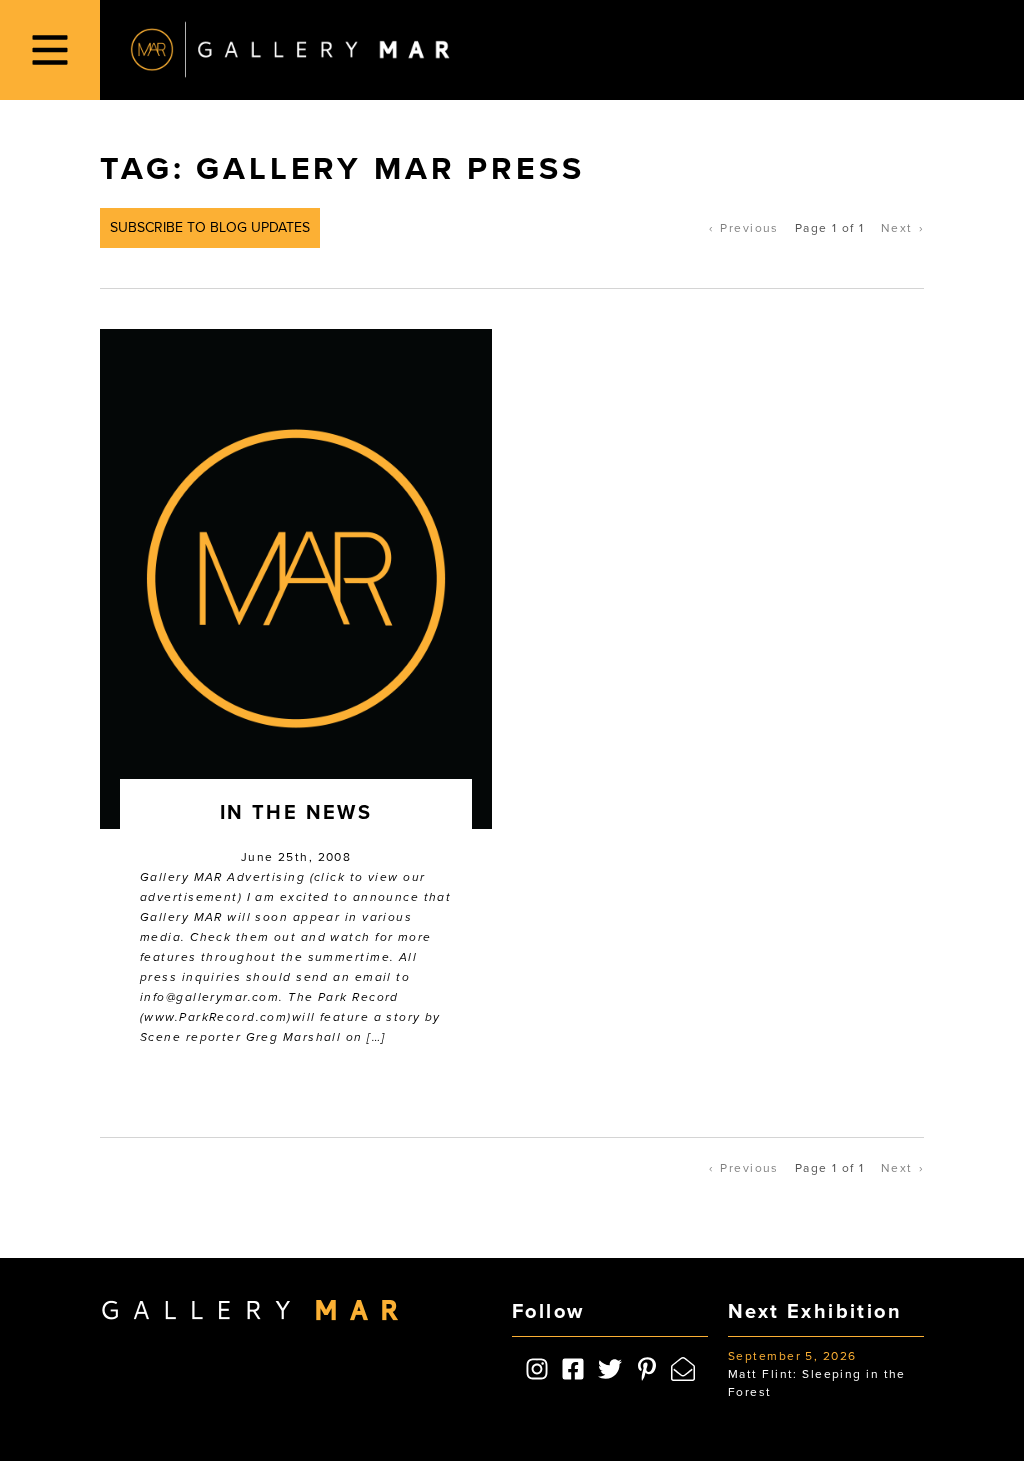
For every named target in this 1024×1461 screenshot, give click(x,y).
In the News (296, 813)
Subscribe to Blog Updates (210, 227)
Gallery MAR (290, 50)
